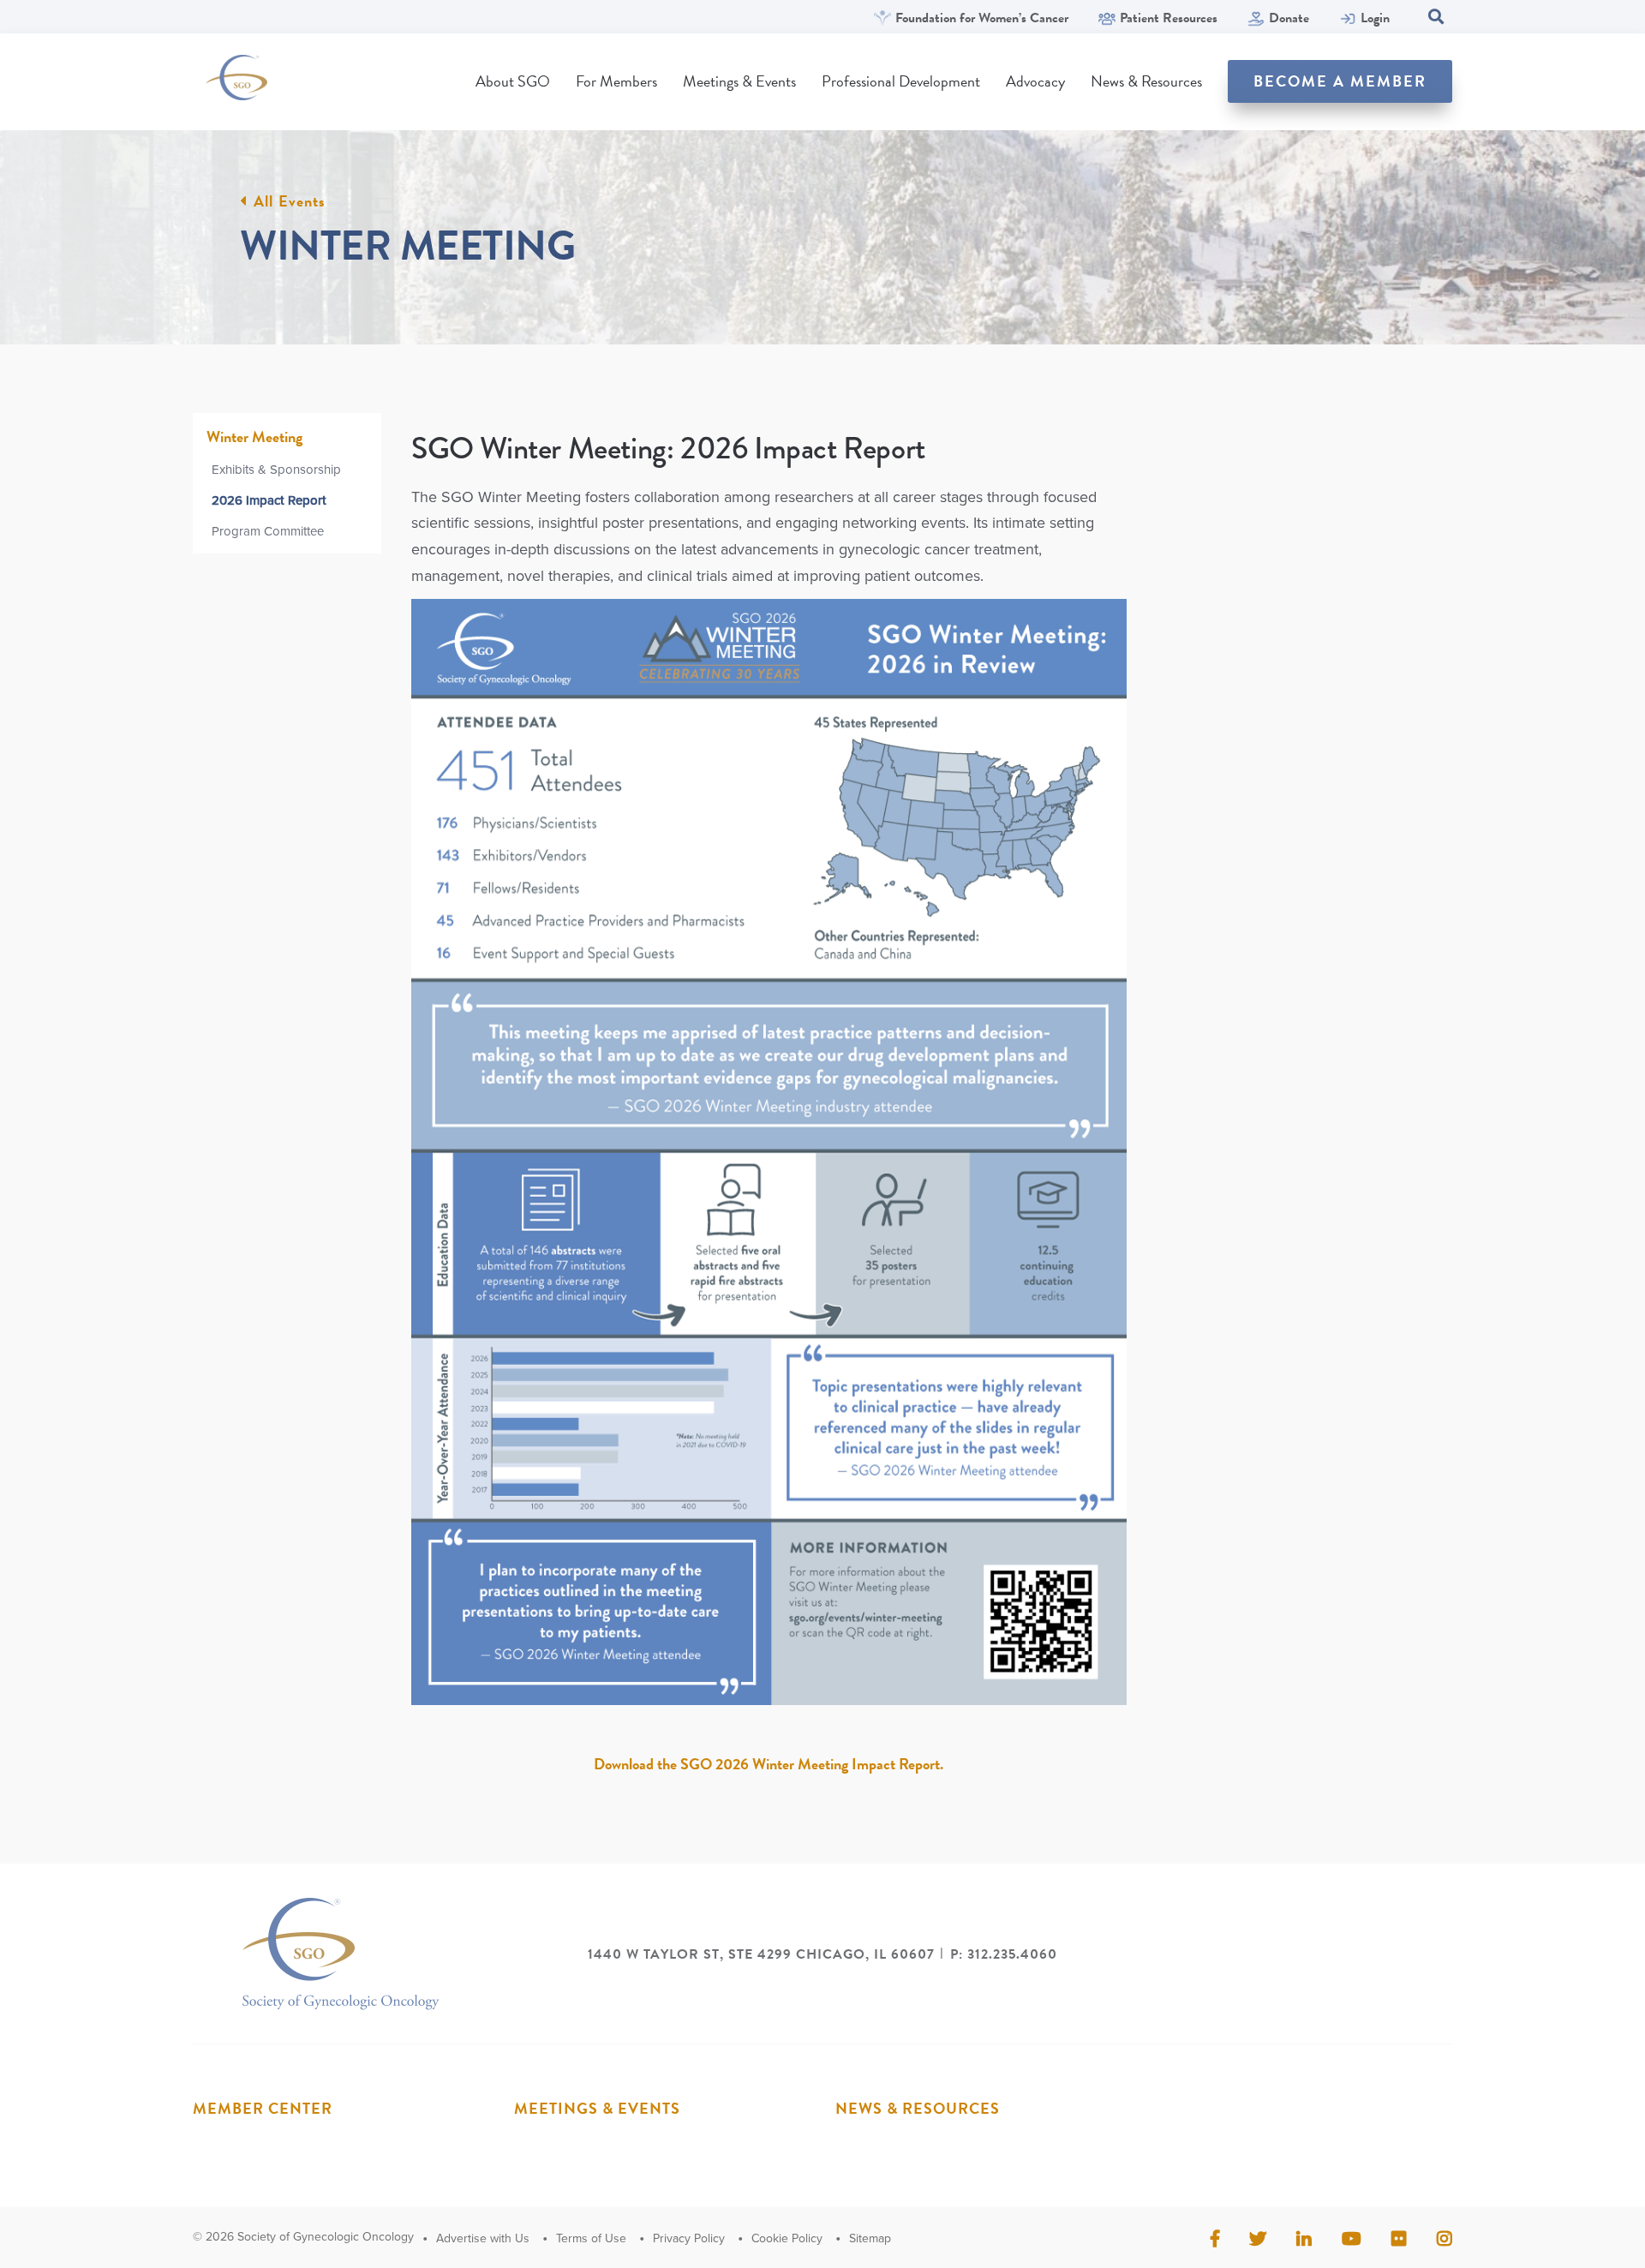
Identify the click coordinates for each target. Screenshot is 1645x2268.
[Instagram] (1445, 2239)
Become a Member (1340, 81)
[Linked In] (1304, 2239)
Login (1375, 18)
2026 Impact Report (269, 500)
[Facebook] (1215, 2239)
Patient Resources (1169, 18)
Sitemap (870, 2238)
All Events (290, 201)
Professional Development (901, 81)
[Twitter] (1258, 2239)
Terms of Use (591, 2238)
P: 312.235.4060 (1004, 1954)
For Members (616, 81)
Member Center (263, 2108)
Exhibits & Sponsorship (276, 470)
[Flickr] (1399, 2239)
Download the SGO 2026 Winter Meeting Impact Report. (769, 1764)
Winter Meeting (254, 437)
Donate (1289, 18)
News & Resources (1146, 81)
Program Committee (268, 531)
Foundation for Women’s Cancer (982, 18)
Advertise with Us (483, 2238)
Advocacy (1035, 81)
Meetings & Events (739, 81)
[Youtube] (1352, 2239)
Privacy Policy (689, 2238)
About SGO (513, 81)
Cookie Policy (787, 2238)
